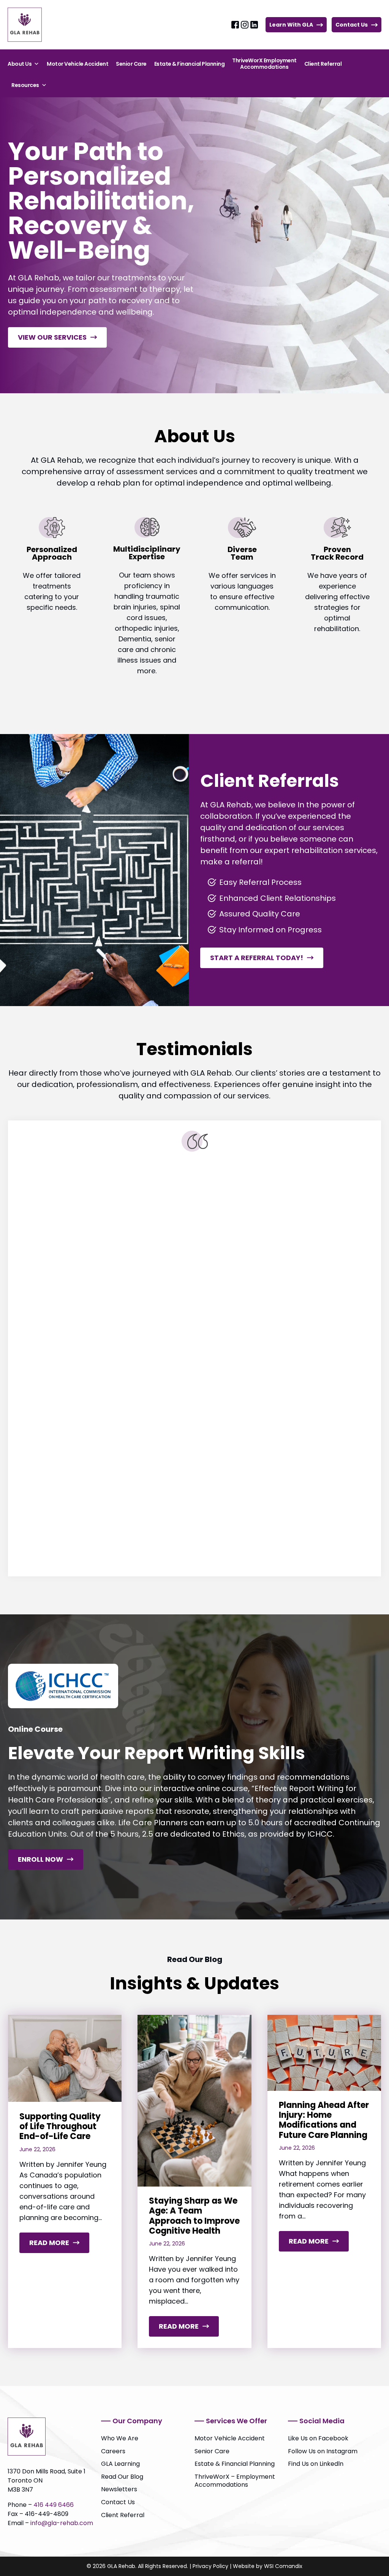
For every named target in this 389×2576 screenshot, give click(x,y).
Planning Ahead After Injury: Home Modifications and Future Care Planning (324, 2120)
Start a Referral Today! (257, 958)
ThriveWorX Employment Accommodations (264, 64)
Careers (113, 2451)
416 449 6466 (54, 2505)
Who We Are (120, 2438)
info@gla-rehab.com (62, 2523)
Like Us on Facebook (318, 2438)
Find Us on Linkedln (316, 2464)
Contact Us (352, 25)
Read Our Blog (122, 2477)
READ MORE (59, 2245)
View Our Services (52, 337)
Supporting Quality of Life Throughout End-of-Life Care (60, 2127)
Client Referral (323, 64)
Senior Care (131, 64)
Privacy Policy (210, 2566)
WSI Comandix (283, 2566)
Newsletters (119, 2489)
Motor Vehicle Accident (77, 64)
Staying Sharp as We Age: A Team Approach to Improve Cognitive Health (194, 2216)
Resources (25, 85)
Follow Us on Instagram (323, 2451)
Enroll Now (40, 1859)
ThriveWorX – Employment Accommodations (235, 2481)
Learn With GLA (291, 25)
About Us (20, 64)
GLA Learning (120, 2464)
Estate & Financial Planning (190, 64)
